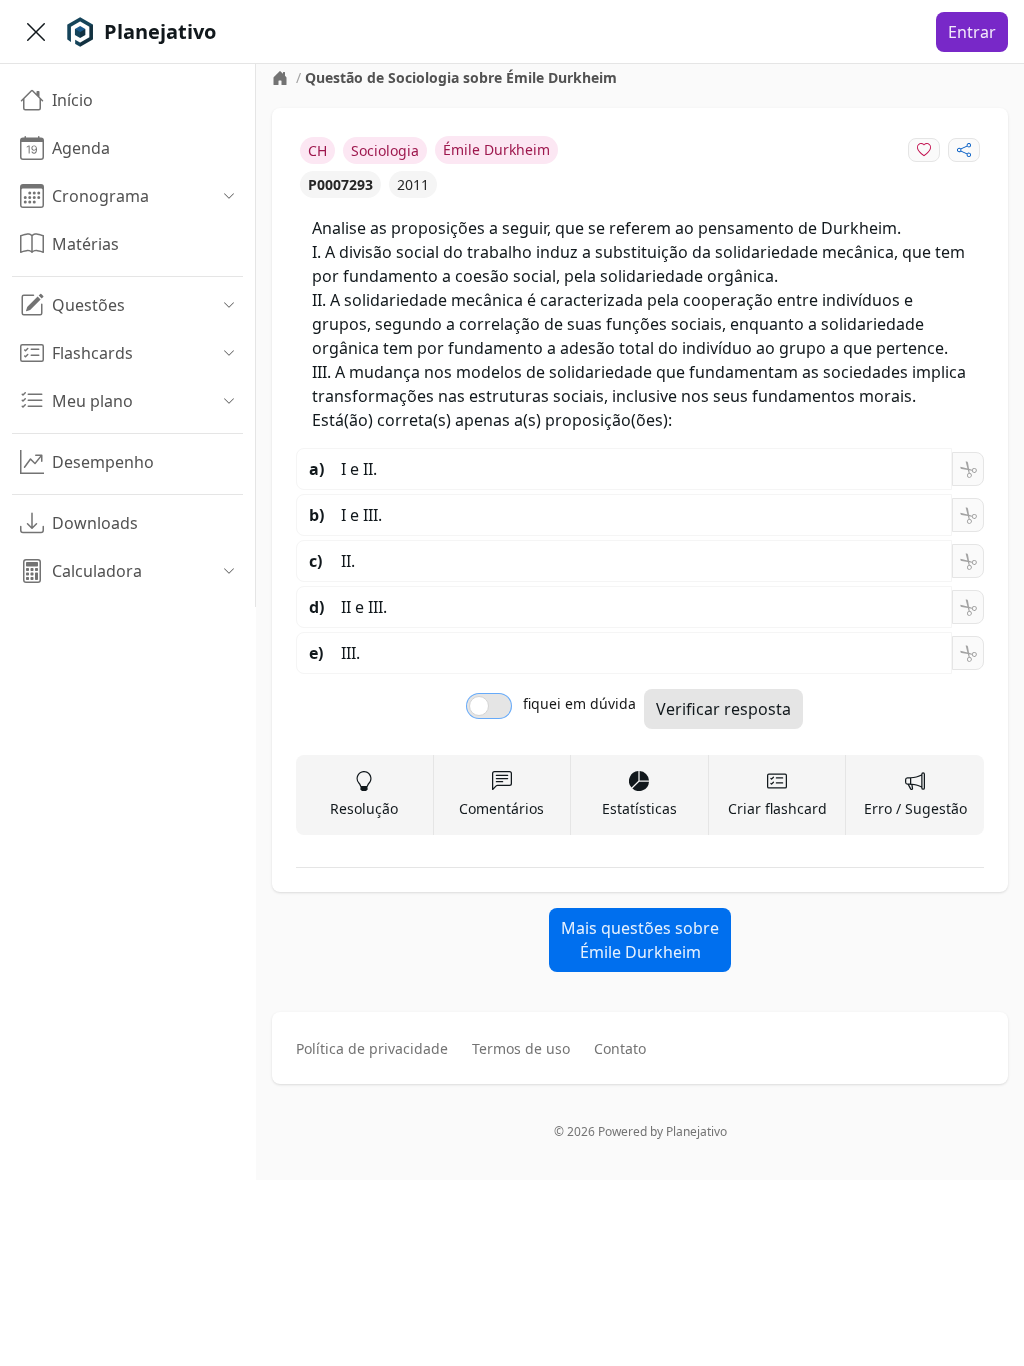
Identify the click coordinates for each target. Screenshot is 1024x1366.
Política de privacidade (372, 1048)
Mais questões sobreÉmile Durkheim (640, 940)
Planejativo (696, 1131)
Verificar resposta (723, 709)
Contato (620, 1048)
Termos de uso (521, 1048)
